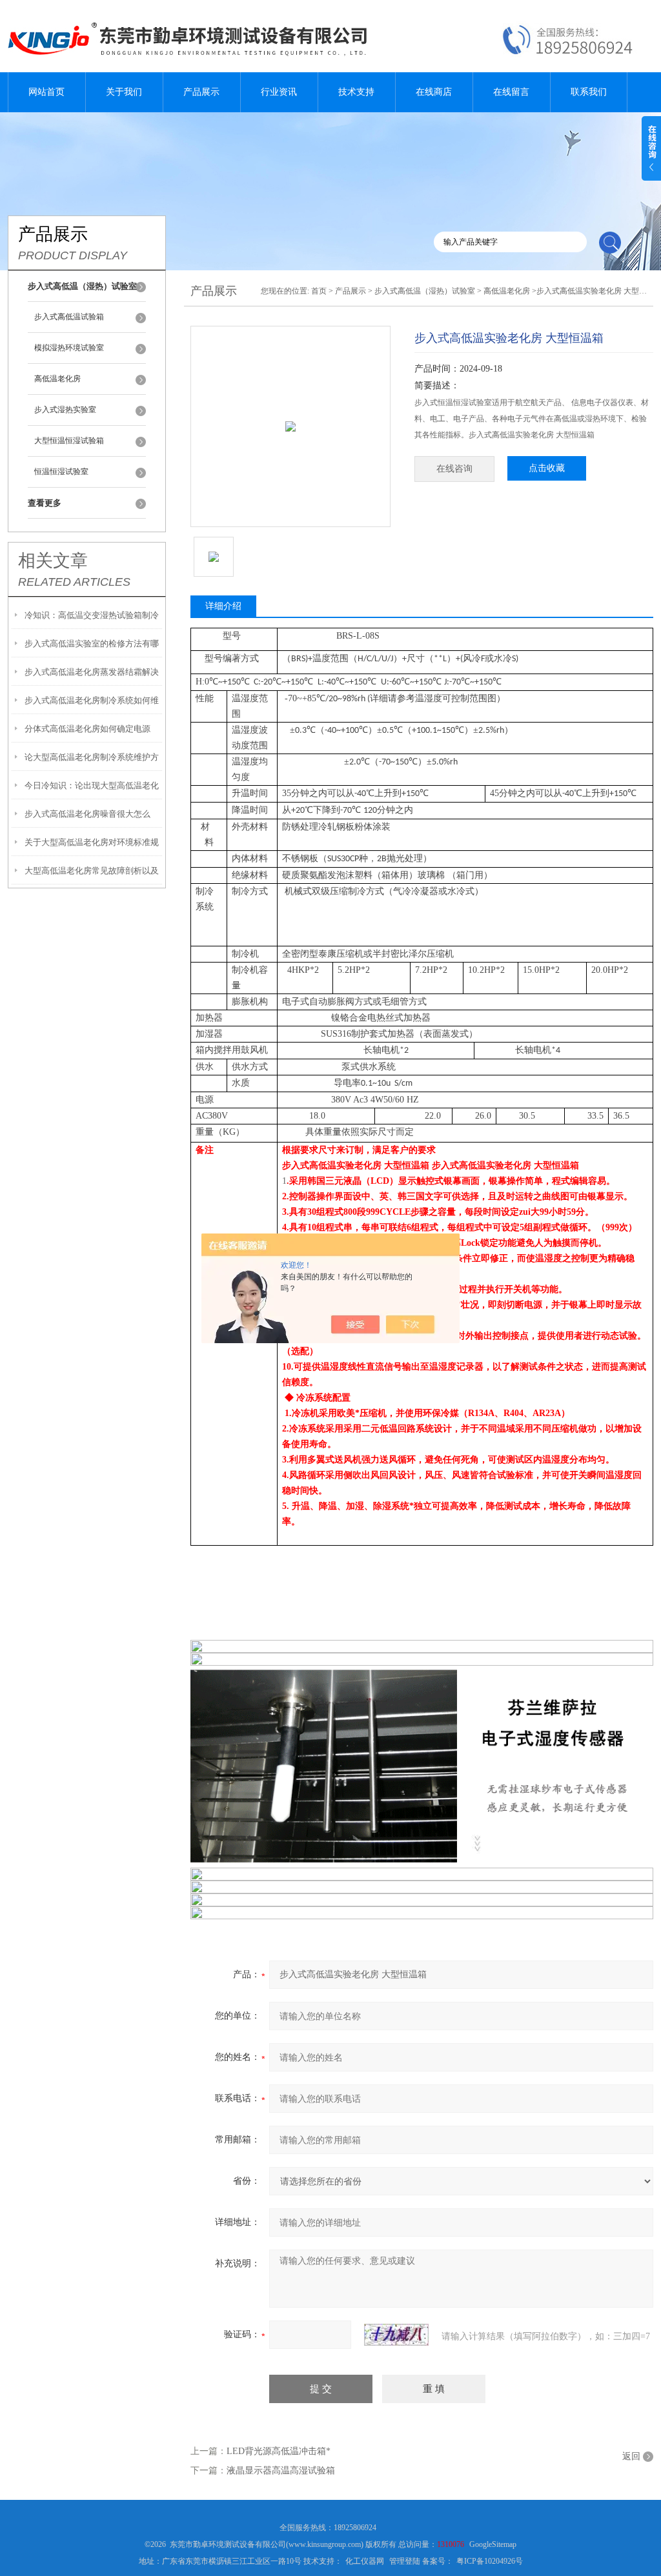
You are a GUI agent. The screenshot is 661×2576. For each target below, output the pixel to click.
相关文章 (53, 561)
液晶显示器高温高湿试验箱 (281, 2471)
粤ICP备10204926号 (490, 2561)
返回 (631, 2456)
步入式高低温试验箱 (69, 317)
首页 (319, 291)
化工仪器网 (365, 2561)
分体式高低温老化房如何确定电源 (87, 729)
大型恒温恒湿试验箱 (69, 441)
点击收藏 (547, 468)
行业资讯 (279, 92)
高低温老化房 (57, 379)
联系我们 (589, 92)
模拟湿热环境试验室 (69, 348)
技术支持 (356, 92)
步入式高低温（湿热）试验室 (425, 291)
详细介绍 (223, 606)
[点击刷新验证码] (396, 2335)
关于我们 (124, 92)
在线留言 (511, 92)
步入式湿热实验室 (65, 410)
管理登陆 (405, 2561)
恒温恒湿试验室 (61, 472)
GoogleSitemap (493, 2544)
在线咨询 (454, 469)
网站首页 (46, 92)
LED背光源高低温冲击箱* (279, 2451)
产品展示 (201, 92)
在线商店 (434, 92)
